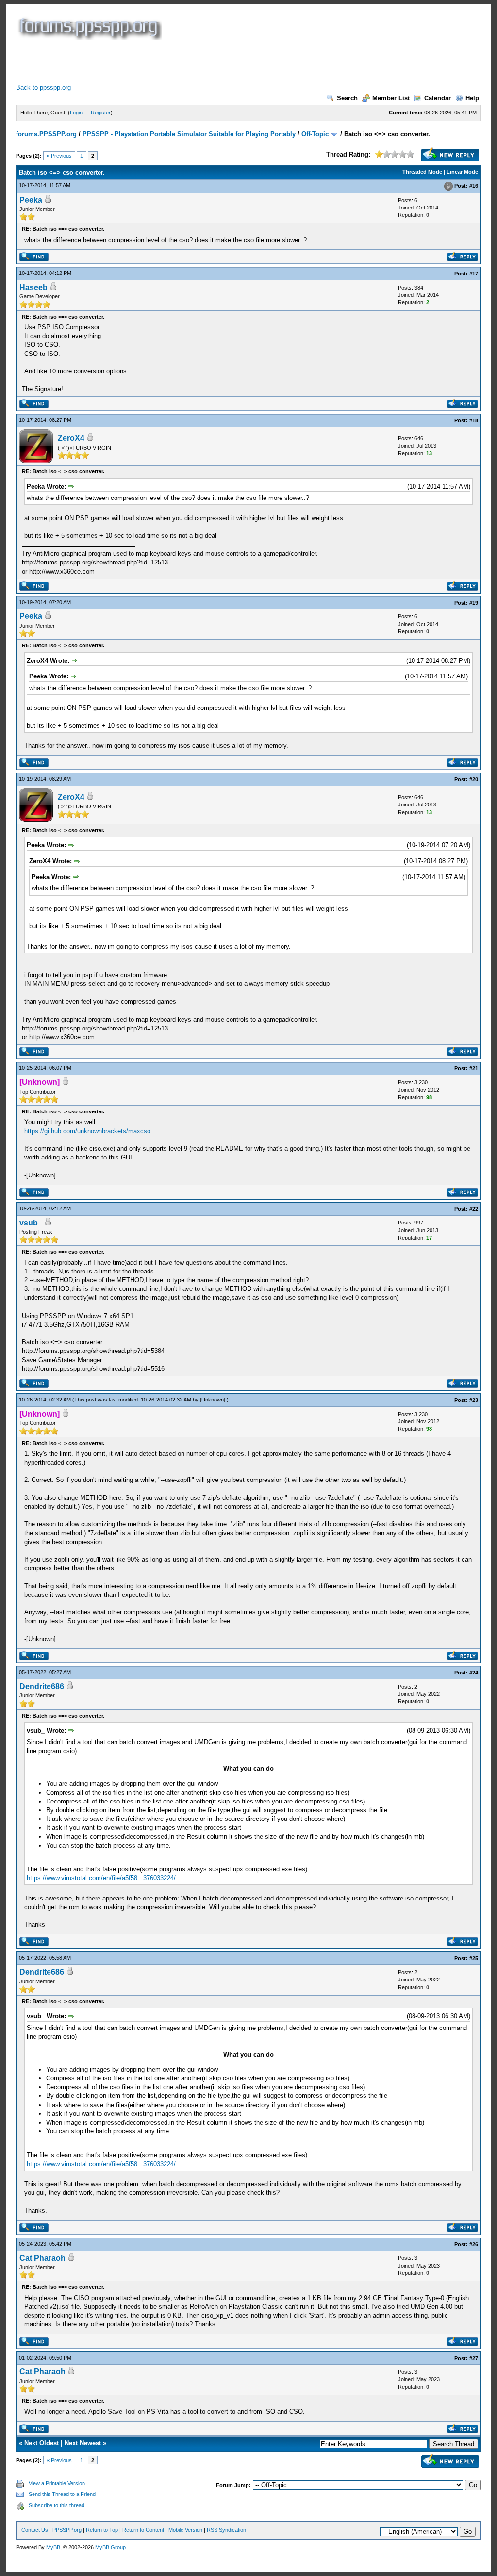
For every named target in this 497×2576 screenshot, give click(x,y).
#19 (474, 603)
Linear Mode (462, 172)
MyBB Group (110, 2547)
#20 (474, 779)
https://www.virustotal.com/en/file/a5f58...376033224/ (101, 1878)
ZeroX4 (71, 438)
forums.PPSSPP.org (46, 134)
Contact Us (35, 2530)
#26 (474, 2244)
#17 (474, 274)
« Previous (59, 156)
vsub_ (31, 1223)
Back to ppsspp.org (43, 88)
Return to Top (102, 2530)
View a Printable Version (57, 2483)
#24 (474, 1673)
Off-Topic (315, 134)
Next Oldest (41, 2443)
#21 (474, 1068)
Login (76, 113)
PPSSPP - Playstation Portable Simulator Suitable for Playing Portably (189, 134)
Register (101, 113)
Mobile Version (185, 2530)
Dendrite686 (42, 1686)
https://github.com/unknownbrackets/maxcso (87, 1131)
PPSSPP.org (67, 2530)
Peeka (31, 200)
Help (472, 98)
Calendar (438, 98)
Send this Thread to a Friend (62, 2494)
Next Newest (83, 2443)
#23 (474, 1400)
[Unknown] (213, 1400)
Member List (391, 98)
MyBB (53, 2547)
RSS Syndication (226, 2530)
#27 (474, 2358)
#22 (474, 1209)
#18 (474, 420)
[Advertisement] (193, 62)
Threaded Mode (422, 172)
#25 (474, 1958)
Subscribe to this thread (57, 2505)
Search (347, 98)
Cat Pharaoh (42, 2258)
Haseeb (33, 287)
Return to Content (143, 2530)
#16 (474, 186)
